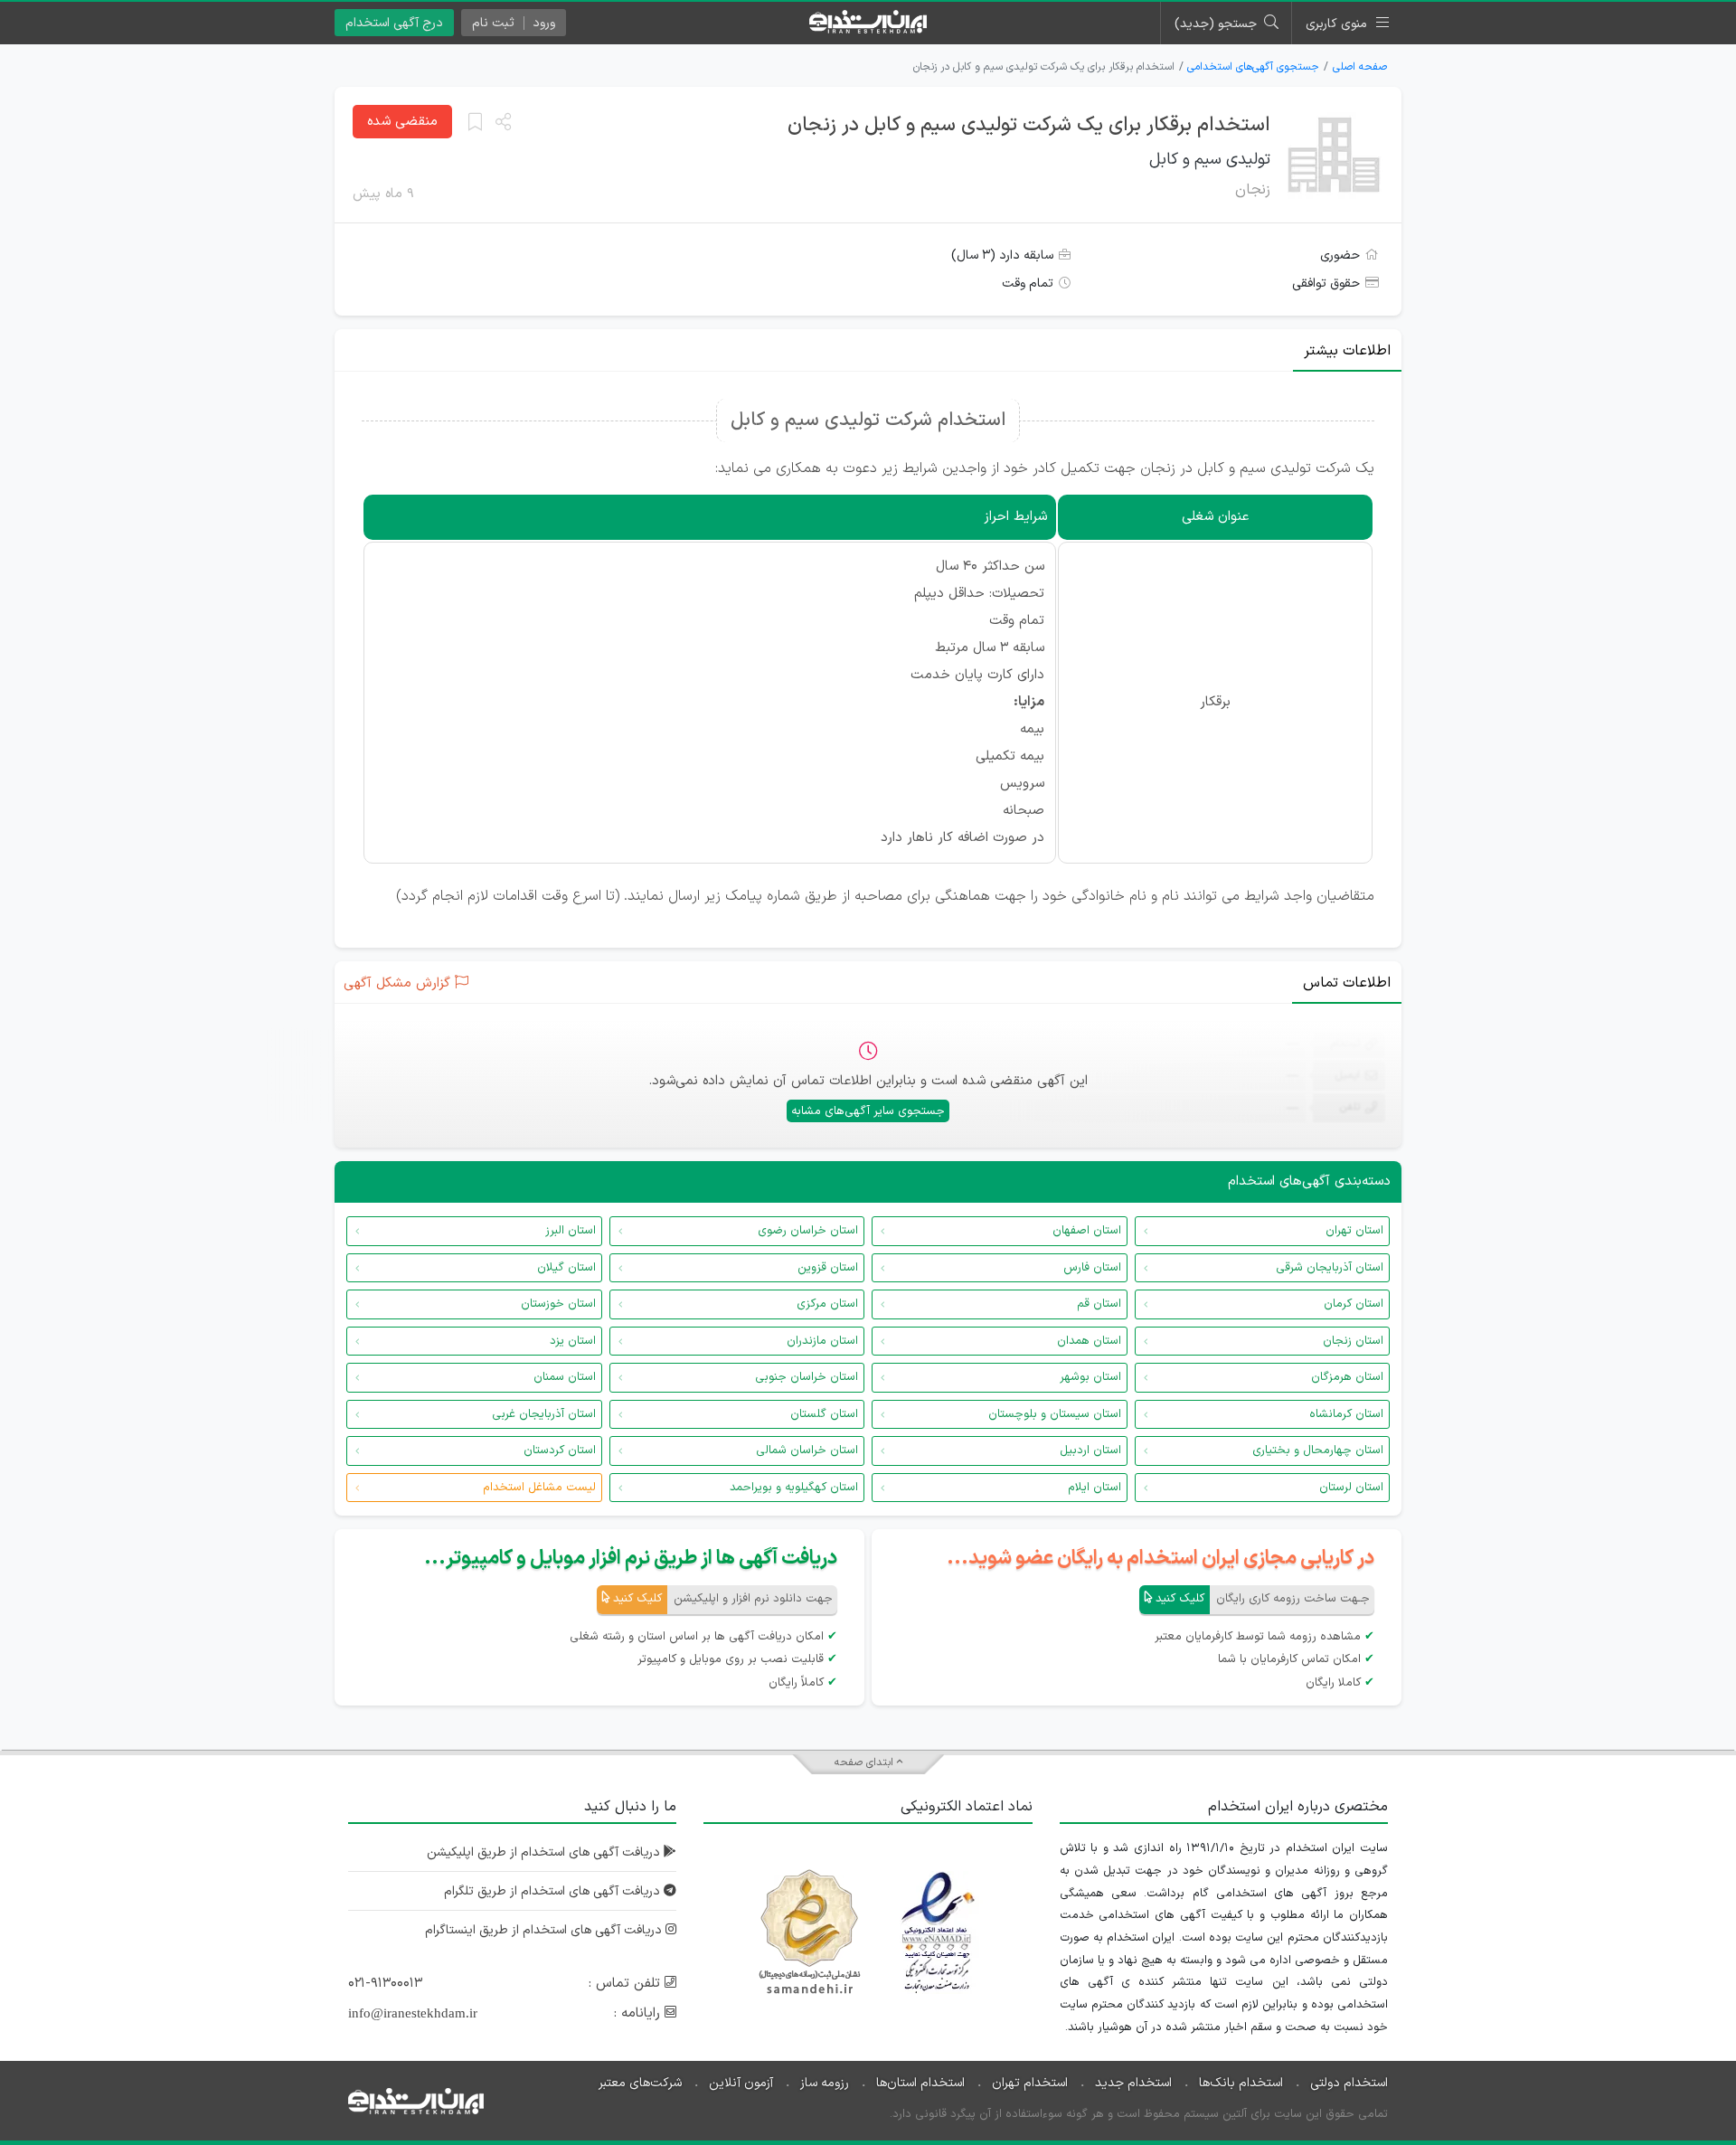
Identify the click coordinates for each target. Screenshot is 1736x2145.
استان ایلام (1094, 1488)
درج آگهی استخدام (394, 23)
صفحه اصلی (1360, 67)
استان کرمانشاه (1346, 1414)
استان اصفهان (1087, 1231)
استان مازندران (822, 1341)
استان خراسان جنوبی (807, 1377)
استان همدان (1089, 1341)
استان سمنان (565, 1377)
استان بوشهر (1090, 1377)
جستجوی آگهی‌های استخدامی (1253, 67)
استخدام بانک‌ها (1241, 2083)
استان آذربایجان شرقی (1330, 1268)
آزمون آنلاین (741, 2083)
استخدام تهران (1030, 2083)
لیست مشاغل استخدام (539, 1488)
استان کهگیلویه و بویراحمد (794, 1488)
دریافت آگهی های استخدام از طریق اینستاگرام (545, 1930)
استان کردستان (560, 1450)
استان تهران (1354, 1231)
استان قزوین (828, 1268)
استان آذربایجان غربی (544, 1414)
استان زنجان (1353, 1341)
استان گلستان (824, 1414)
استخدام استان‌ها (920, 2083)
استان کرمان (1354, 1304)
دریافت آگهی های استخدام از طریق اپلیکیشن (545, 1852)
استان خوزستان (558, 1304)
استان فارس (1092, 1268)
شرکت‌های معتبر (640, 2083)
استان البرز (571, 1231)
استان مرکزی (827, 1304)
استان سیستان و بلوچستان (1055, 1414)
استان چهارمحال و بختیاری (1318, 1450)
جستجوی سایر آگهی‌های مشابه (868, 1111)
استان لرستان (1351, 1488)
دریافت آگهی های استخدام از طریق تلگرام (554, 1891)
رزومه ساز (825, 2083)
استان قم (1099, 1304)
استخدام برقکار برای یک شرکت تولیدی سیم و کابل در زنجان (1029, 125)
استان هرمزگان (1347, 1377)
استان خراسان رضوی (808, 1231)
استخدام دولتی (1349, 2083)
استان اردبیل (1090, 1450)
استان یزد (573, 1341)
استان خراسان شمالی (807, 1450)
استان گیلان (566, 1268)
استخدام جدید (1133, 2083)
